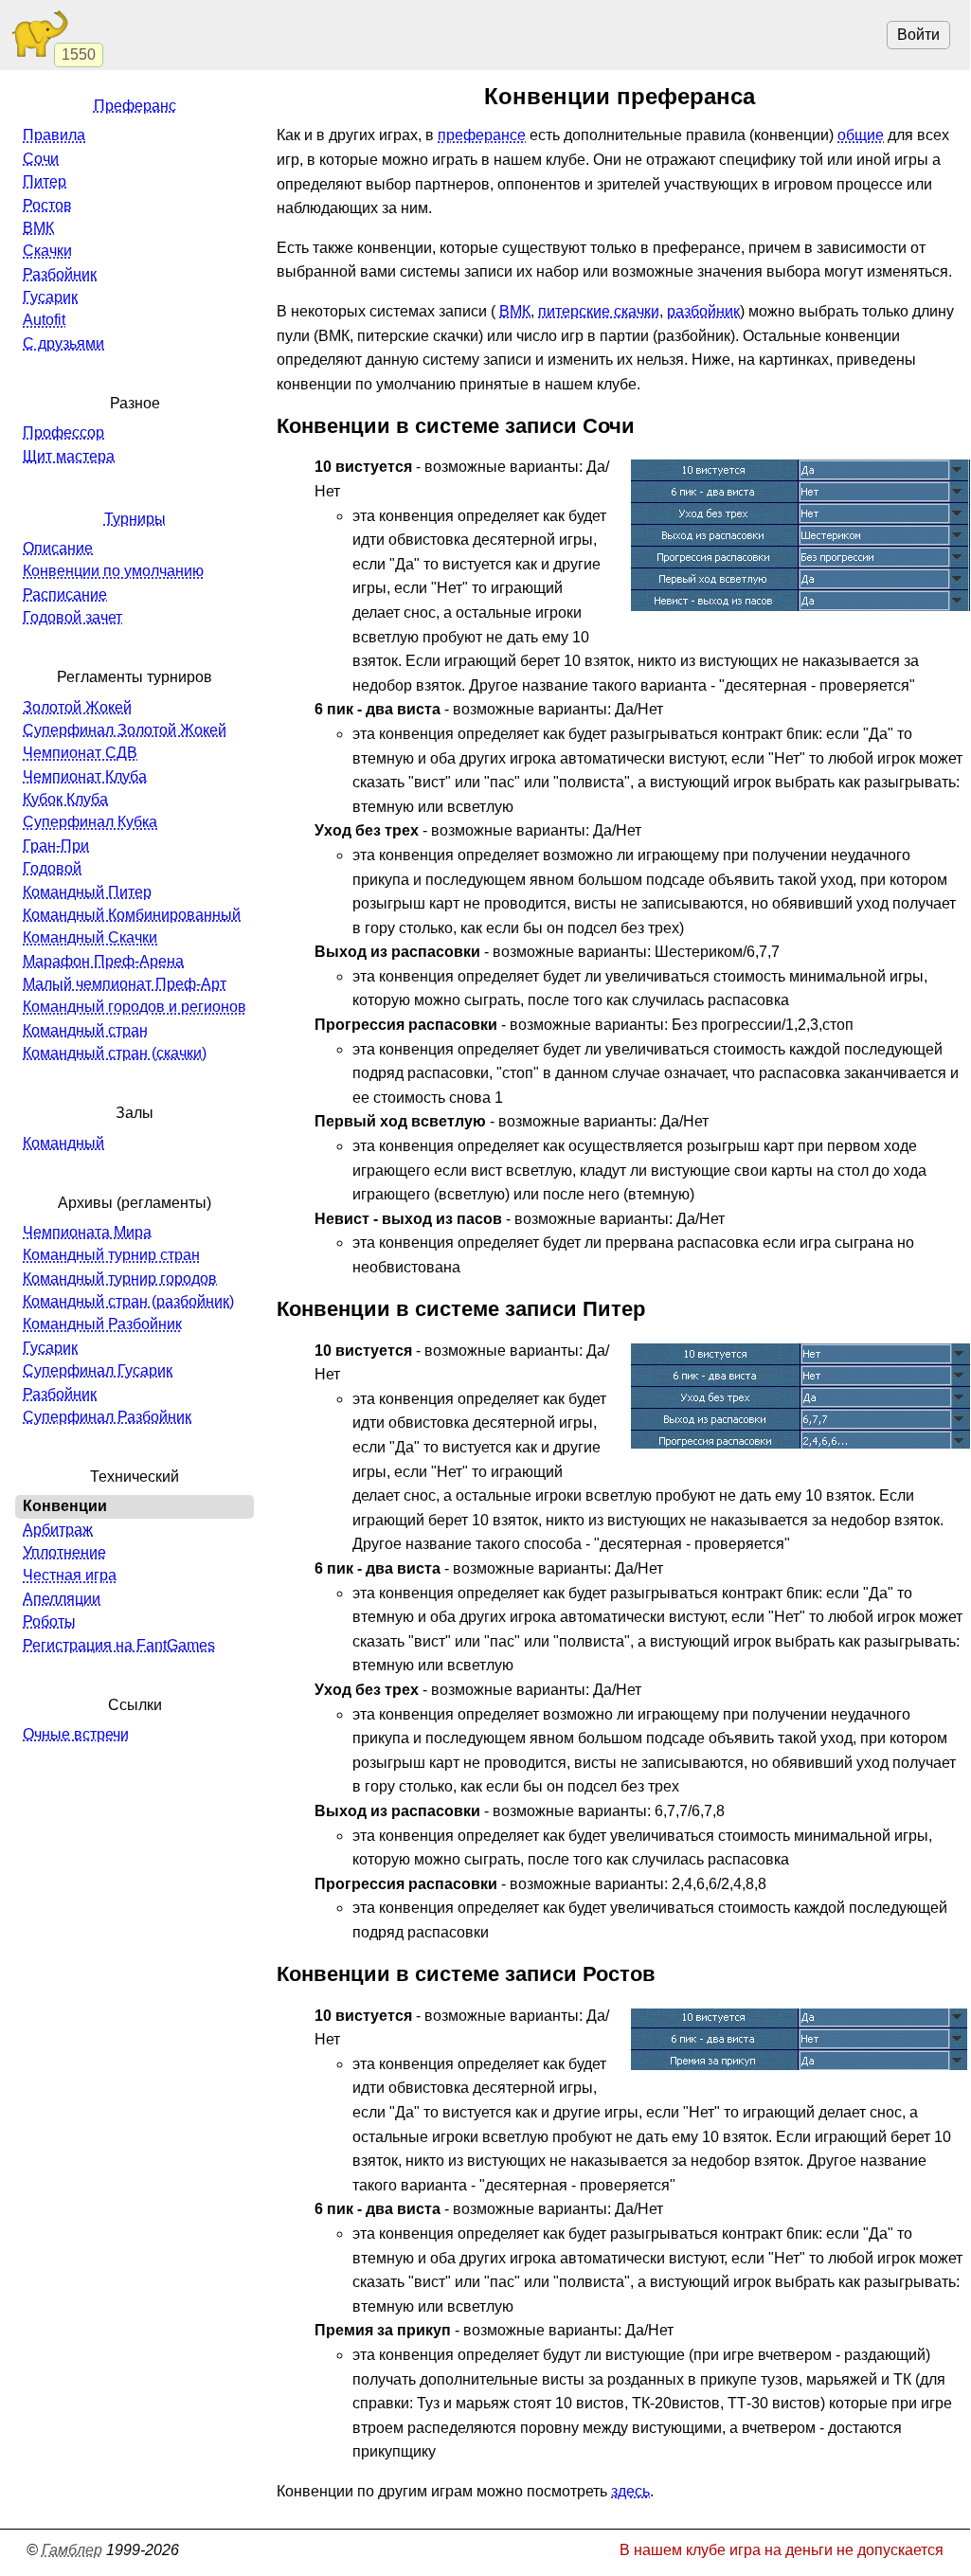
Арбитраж (58, 1530)
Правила (54, 135)
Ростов (47, 205)
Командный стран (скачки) (115, 1053)
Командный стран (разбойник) (128, 1301)
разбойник (703, 311)
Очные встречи (76, 1734)
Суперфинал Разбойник (107, 1417)
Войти (918, 35)
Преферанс (135, 106)
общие (861, 135)
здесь (630, 2491)
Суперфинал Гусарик (98, 1370)
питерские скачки (599, 311)
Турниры (135, 519)
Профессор (63, 432)
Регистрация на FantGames (119, 1645)
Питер (45, 181)
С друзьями (63, 343)
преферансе (482, 135)
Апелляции (62, 1599)
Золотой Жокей (77, 707)
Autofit (44, 320)
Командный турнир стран (111, 1255)
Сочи (41, 159)
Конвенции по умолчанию (113, 571)
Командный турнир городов (120, 1279)
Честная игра (70, 1575)
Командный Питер (87, 892)
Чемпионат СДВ (80, 753)
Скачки (47, 251)
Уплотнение (64, 1552)
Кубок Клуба (65, 799)
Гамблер (72, 2550)
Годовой (52, 868)
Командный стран (85, 1030)
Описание (58, 548)
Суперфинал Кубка (90, 822)
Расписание (65, 594)
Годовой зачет (72, 617)
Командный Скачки (90, 937)
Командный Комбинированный (132, 915)
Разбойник (60, 274)
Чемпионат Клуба (85, 776)
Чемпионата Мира (87, 1232)
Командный (63, 1143)
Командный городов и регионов (135, 1007)
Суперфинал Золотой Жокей (125, 730)
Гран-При (56, 846)
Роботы (49, 1621)
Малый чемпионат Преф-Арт (125, 984)
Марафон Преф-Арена (103, 961)
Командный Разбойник (102, 1324)
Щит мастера (69, 456)
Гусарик (50, 297)
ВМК (515, 311)
